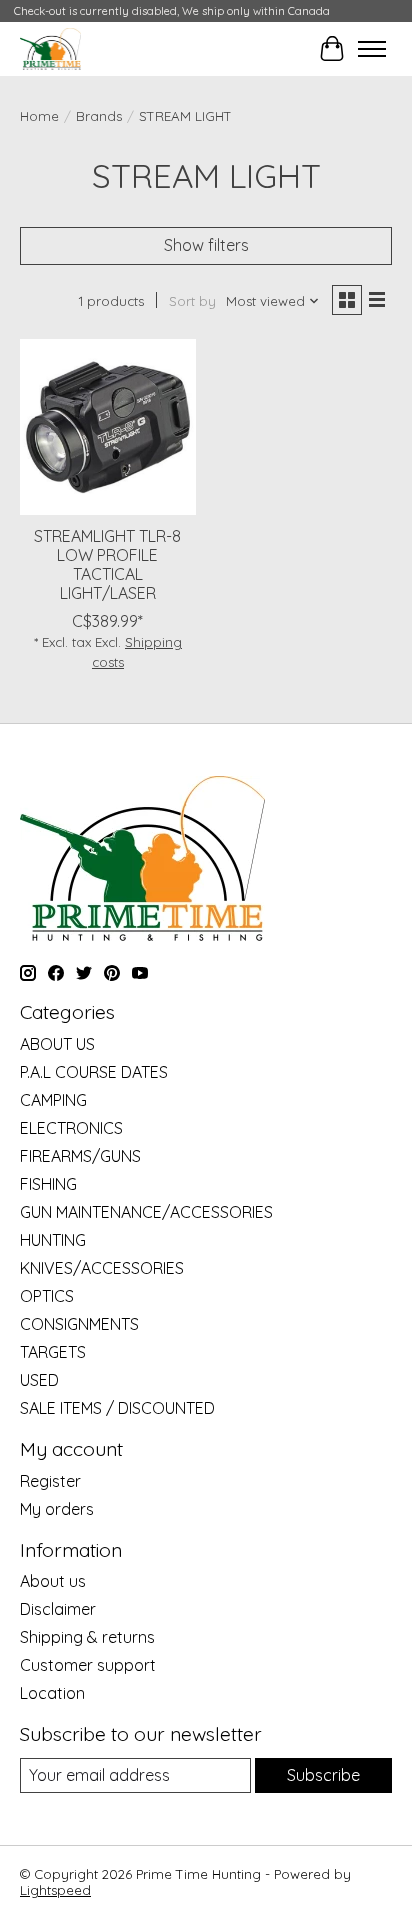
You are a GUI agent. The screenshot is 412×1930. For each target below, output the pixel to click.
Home (39, 116)
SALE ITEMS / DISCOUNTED (117, 1408)
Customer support (88, 1665)
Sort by (192, 301)
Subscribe (323, 1775)
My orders (57, 1509)
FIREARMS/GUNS (80, 1156)
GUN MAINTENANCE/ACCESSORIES (146, 1212)
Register (50, 1481)
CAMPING (53, 1100)
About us (53, 1581)
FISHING (48, 1184)
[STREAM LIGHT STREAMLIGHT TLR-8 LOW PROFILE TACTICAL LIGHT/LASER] (108, 427)
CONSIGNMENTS (79, 1324)
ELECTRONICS (71, 1128)
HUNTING (53, 1240)
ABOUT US (57, 1044)
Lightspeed (55, 1890)
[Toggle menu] (372, 49)
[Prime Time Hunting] (50, 48)
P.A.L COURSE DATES (94, 1072)
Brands (99, 116)
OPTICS (47, 1296)
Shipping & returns (87, 1637)
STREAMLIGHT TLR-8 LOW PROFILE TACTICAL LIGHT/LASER (107, 565)
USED (39, 1380)
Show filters (206, 245)
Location (52, 1693)
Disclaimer (58, 1609)
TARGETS (53, 1352)
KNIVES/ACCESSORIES (102, 1268)
